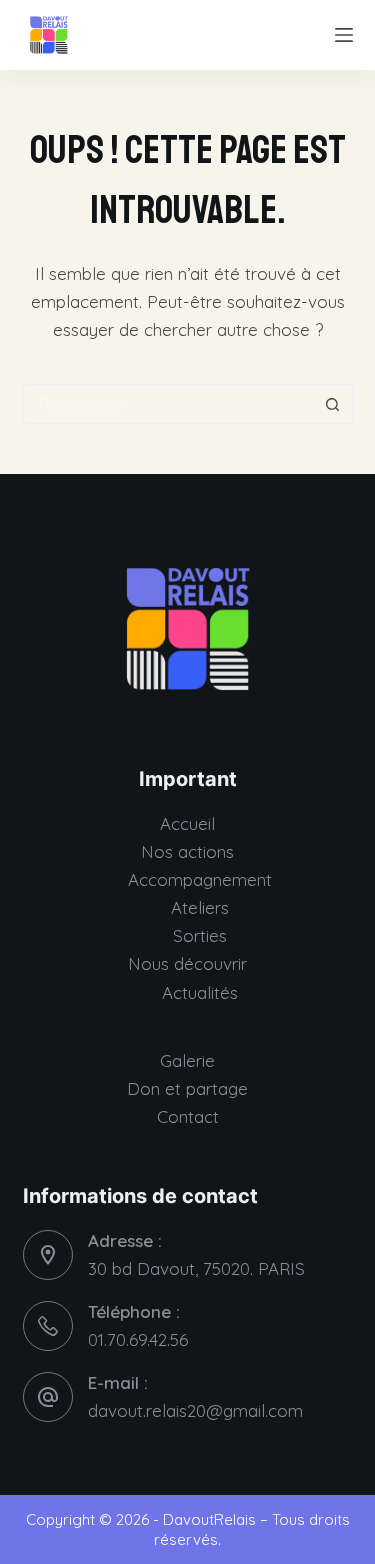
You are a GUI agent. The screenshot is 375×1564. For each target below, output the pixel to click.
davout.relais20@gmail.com (195, 1410)
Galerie (187, 1060)
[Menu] (344, 35)
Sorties (200, 935)
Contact (188, 1116)
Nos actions (187, 851)
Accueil (187, 823)
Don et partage (187, 1088)
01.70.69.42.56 (138, 1339)
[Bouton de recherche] (333, 404)
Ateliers (200, 907)
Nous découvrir (187, 963)
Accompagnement (200, 879)
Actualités (200, 992)
